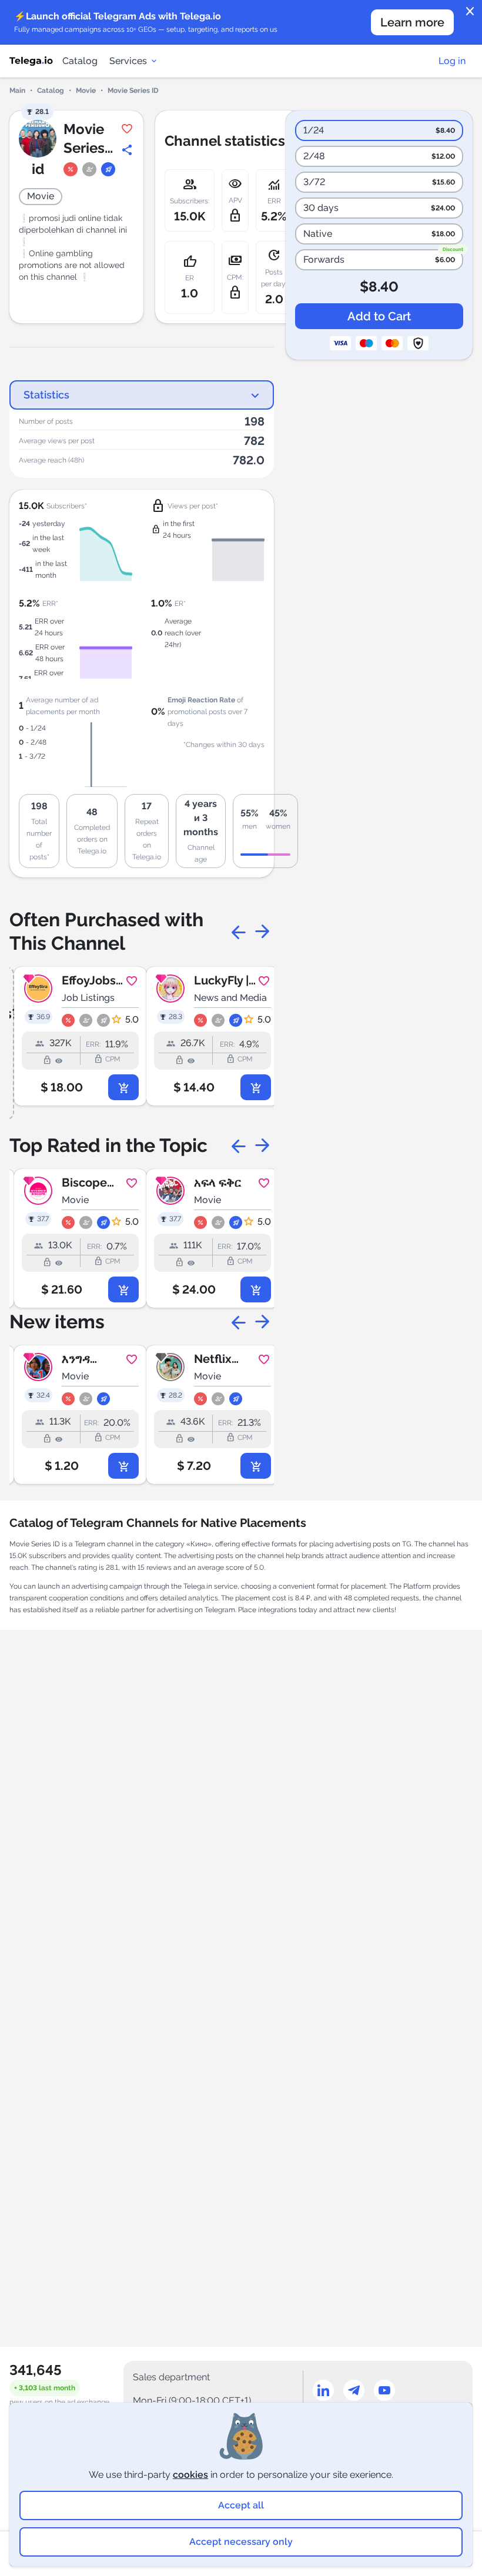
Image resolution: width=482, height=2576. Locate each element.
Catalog (80, 61)
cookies (190, 2475)
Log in (452, 61)
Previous (239, 932)
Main (17, 91)
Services (128, 61)
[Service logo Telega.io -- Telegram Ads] (31, 61)
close (470, 12)
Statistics (46, 395)
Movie (86, 91)
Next (262, 932)
